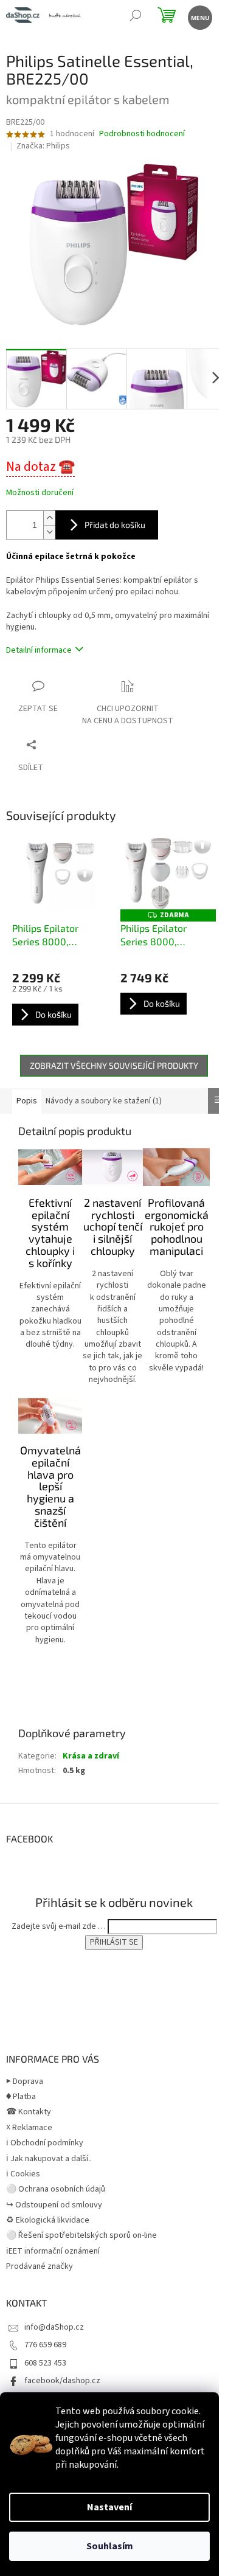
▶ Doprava (25, 2081)
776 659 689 (45, 2345)
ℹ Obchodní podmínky (45, 2143)
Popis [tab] (27, 1101)
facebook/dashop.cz (62, 2381)
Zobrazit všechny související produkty (114, 1065)
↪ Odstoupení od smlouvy (54, 2205)
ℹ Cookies (23, 2174)
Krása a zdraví (91, 1756)
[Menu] (199, 17)
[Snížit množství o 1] (49, 532)
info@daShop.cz (54, 2327)
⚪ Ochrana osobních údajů (56, 2189)
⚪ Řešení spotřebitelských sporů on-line (81, 2235)
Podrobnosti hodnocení (142, 134)
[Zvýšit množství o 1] (49, 518)
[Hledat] (135, 17)
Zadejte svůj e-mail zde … (59, 1926)
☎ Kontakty (29, 2112)
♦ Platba (21, 2097)
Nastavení (109, 2507)
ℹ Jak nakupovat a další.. (49, 2159)
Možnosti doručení (40, 493)
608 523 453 (45, 2363)
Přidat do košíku (115, 525)
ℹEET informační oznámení (53, 2251)
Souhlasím (110, 2546)
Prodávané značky (40, 2266)
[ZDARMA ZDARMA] (168, 874)
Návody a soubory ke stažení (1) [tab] (104, 1101)
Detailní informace (39, 650)
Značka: (43, 146)
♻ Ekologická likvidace (48, 2220)
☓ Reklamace (29, 2128)
